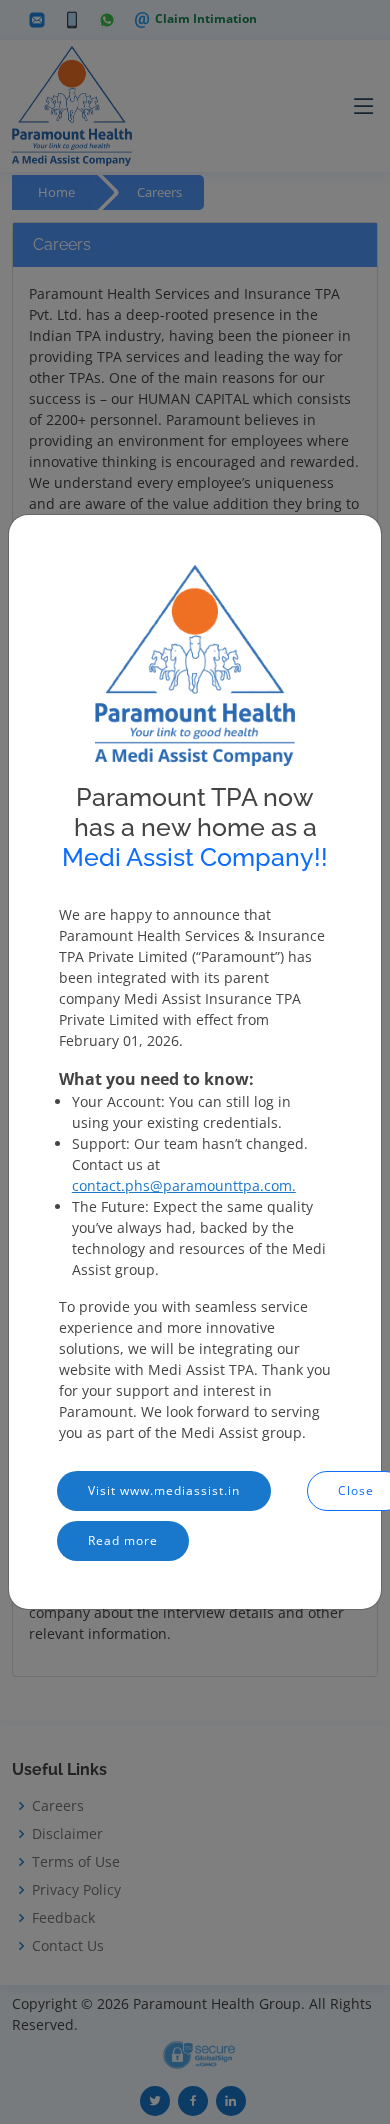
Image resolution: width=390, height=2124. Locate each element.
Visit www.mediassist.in (164, 1490)
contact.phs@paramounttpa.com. (184, 1185)
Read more (123, 1540)
